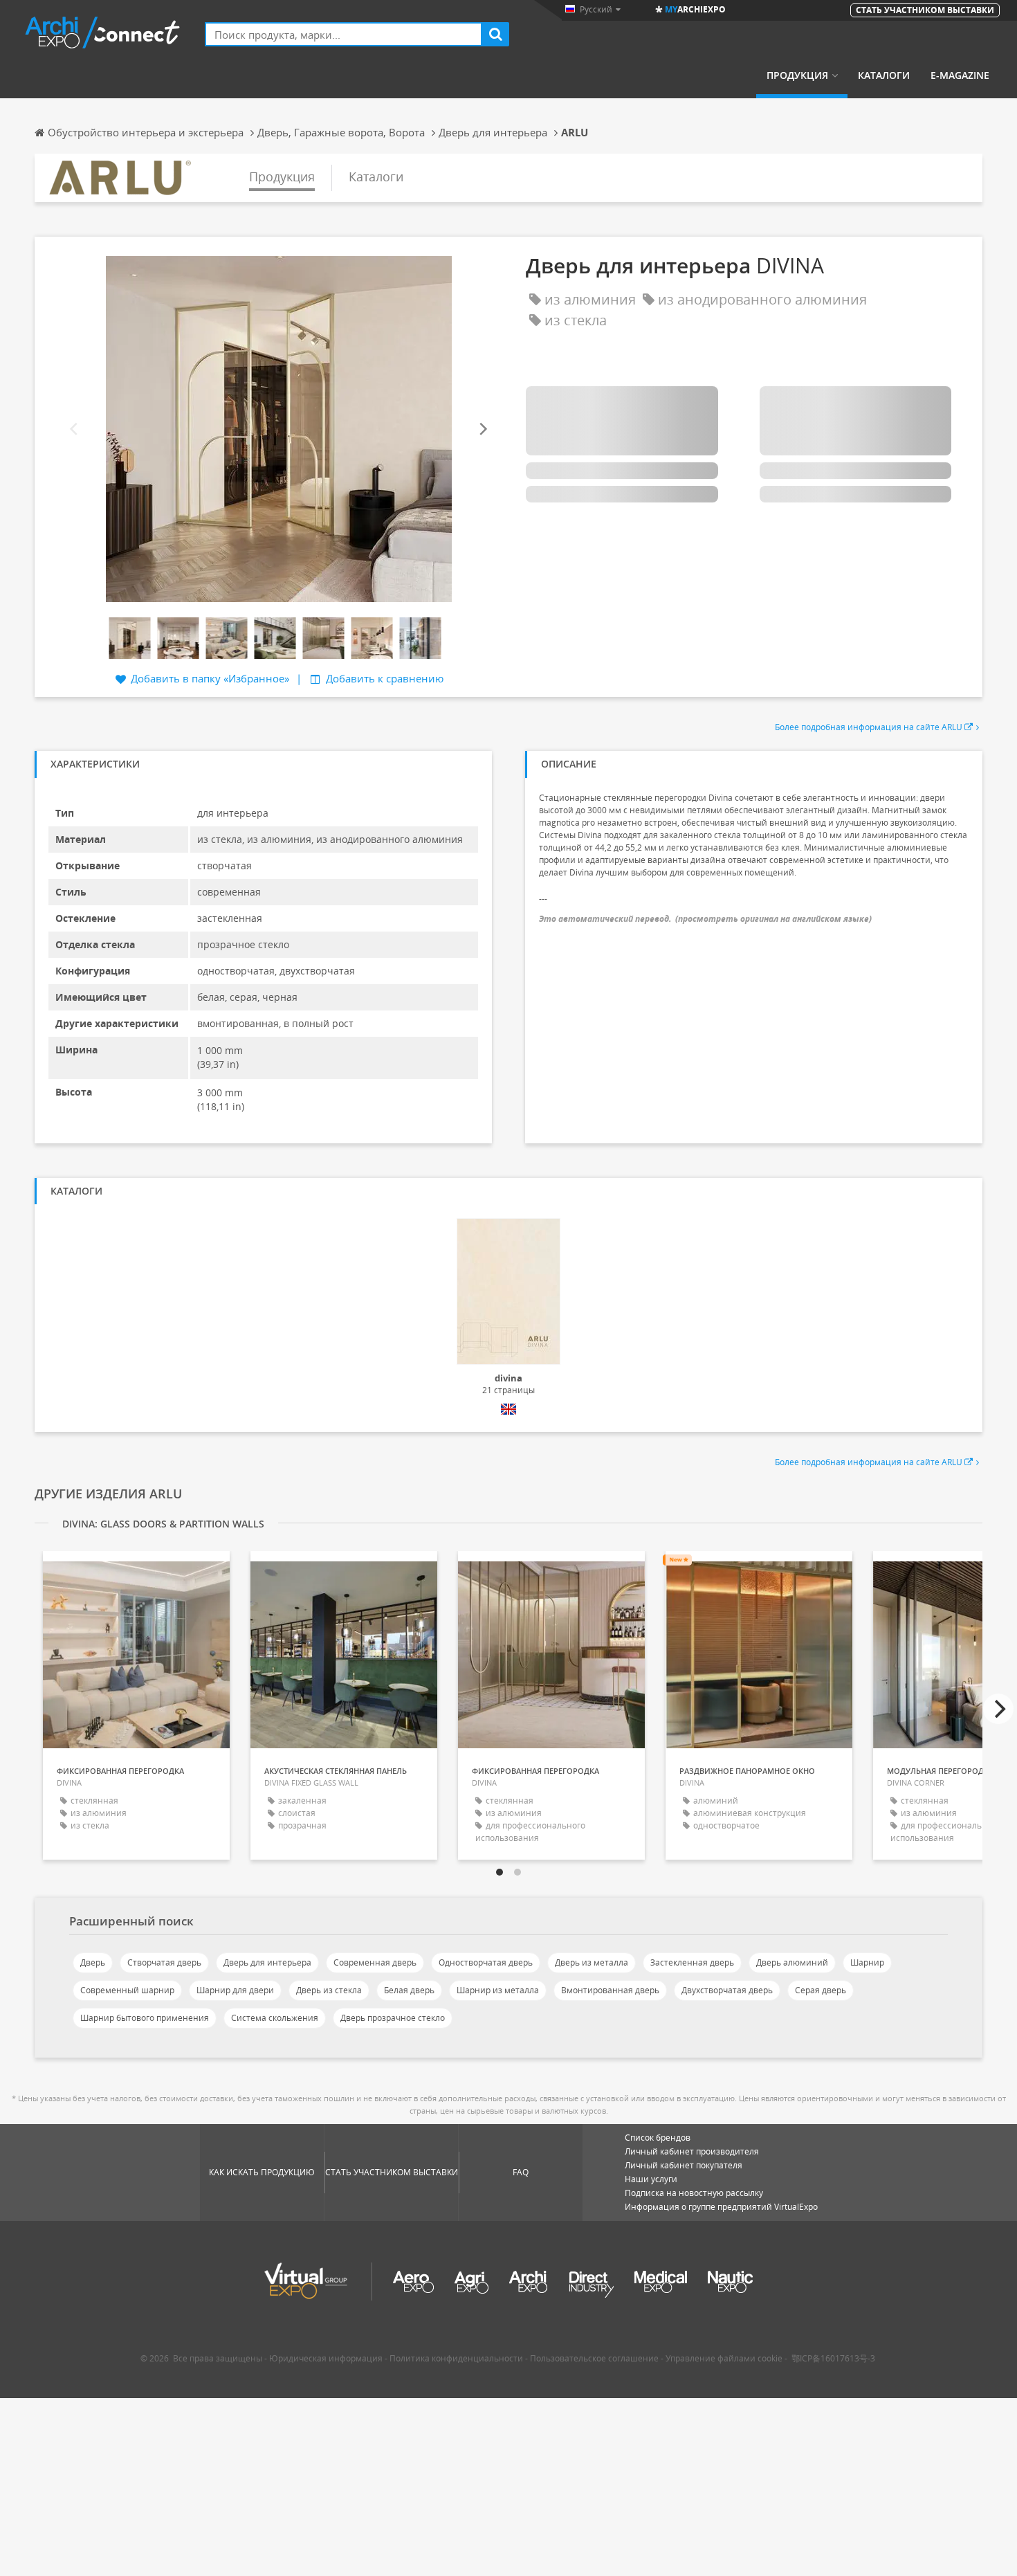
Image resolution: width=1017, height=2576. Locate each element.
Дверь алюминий (792, 1962)
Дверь (93, 1962)
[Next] (482, 429)
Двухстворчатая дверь (727, 1990)
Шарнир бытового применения (145, 2018)
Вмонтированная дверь (610, 1990)
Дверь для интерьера (267, 1962)
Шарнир (867, 1962)
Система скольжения (275, 2018)
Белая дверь (409, 1990)
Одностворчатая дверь (486, 1962)
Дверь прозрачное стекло (393, 2018)
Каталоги (884, 75)
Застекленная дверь (692, 1962)
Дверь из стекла (329, 1990)
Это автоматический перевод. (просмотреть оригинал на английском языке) (705, 919)
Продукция (797, 75)
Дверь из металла (592, 1962)
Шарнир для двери (235, 1990)
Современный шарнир (127, 1990)
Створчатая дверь (164, 1962)
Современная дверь (375, 1962)
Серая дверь (821, 1990)
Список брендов (658, 2138)
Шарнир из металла (498, 1990)
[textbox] (343, 34)
